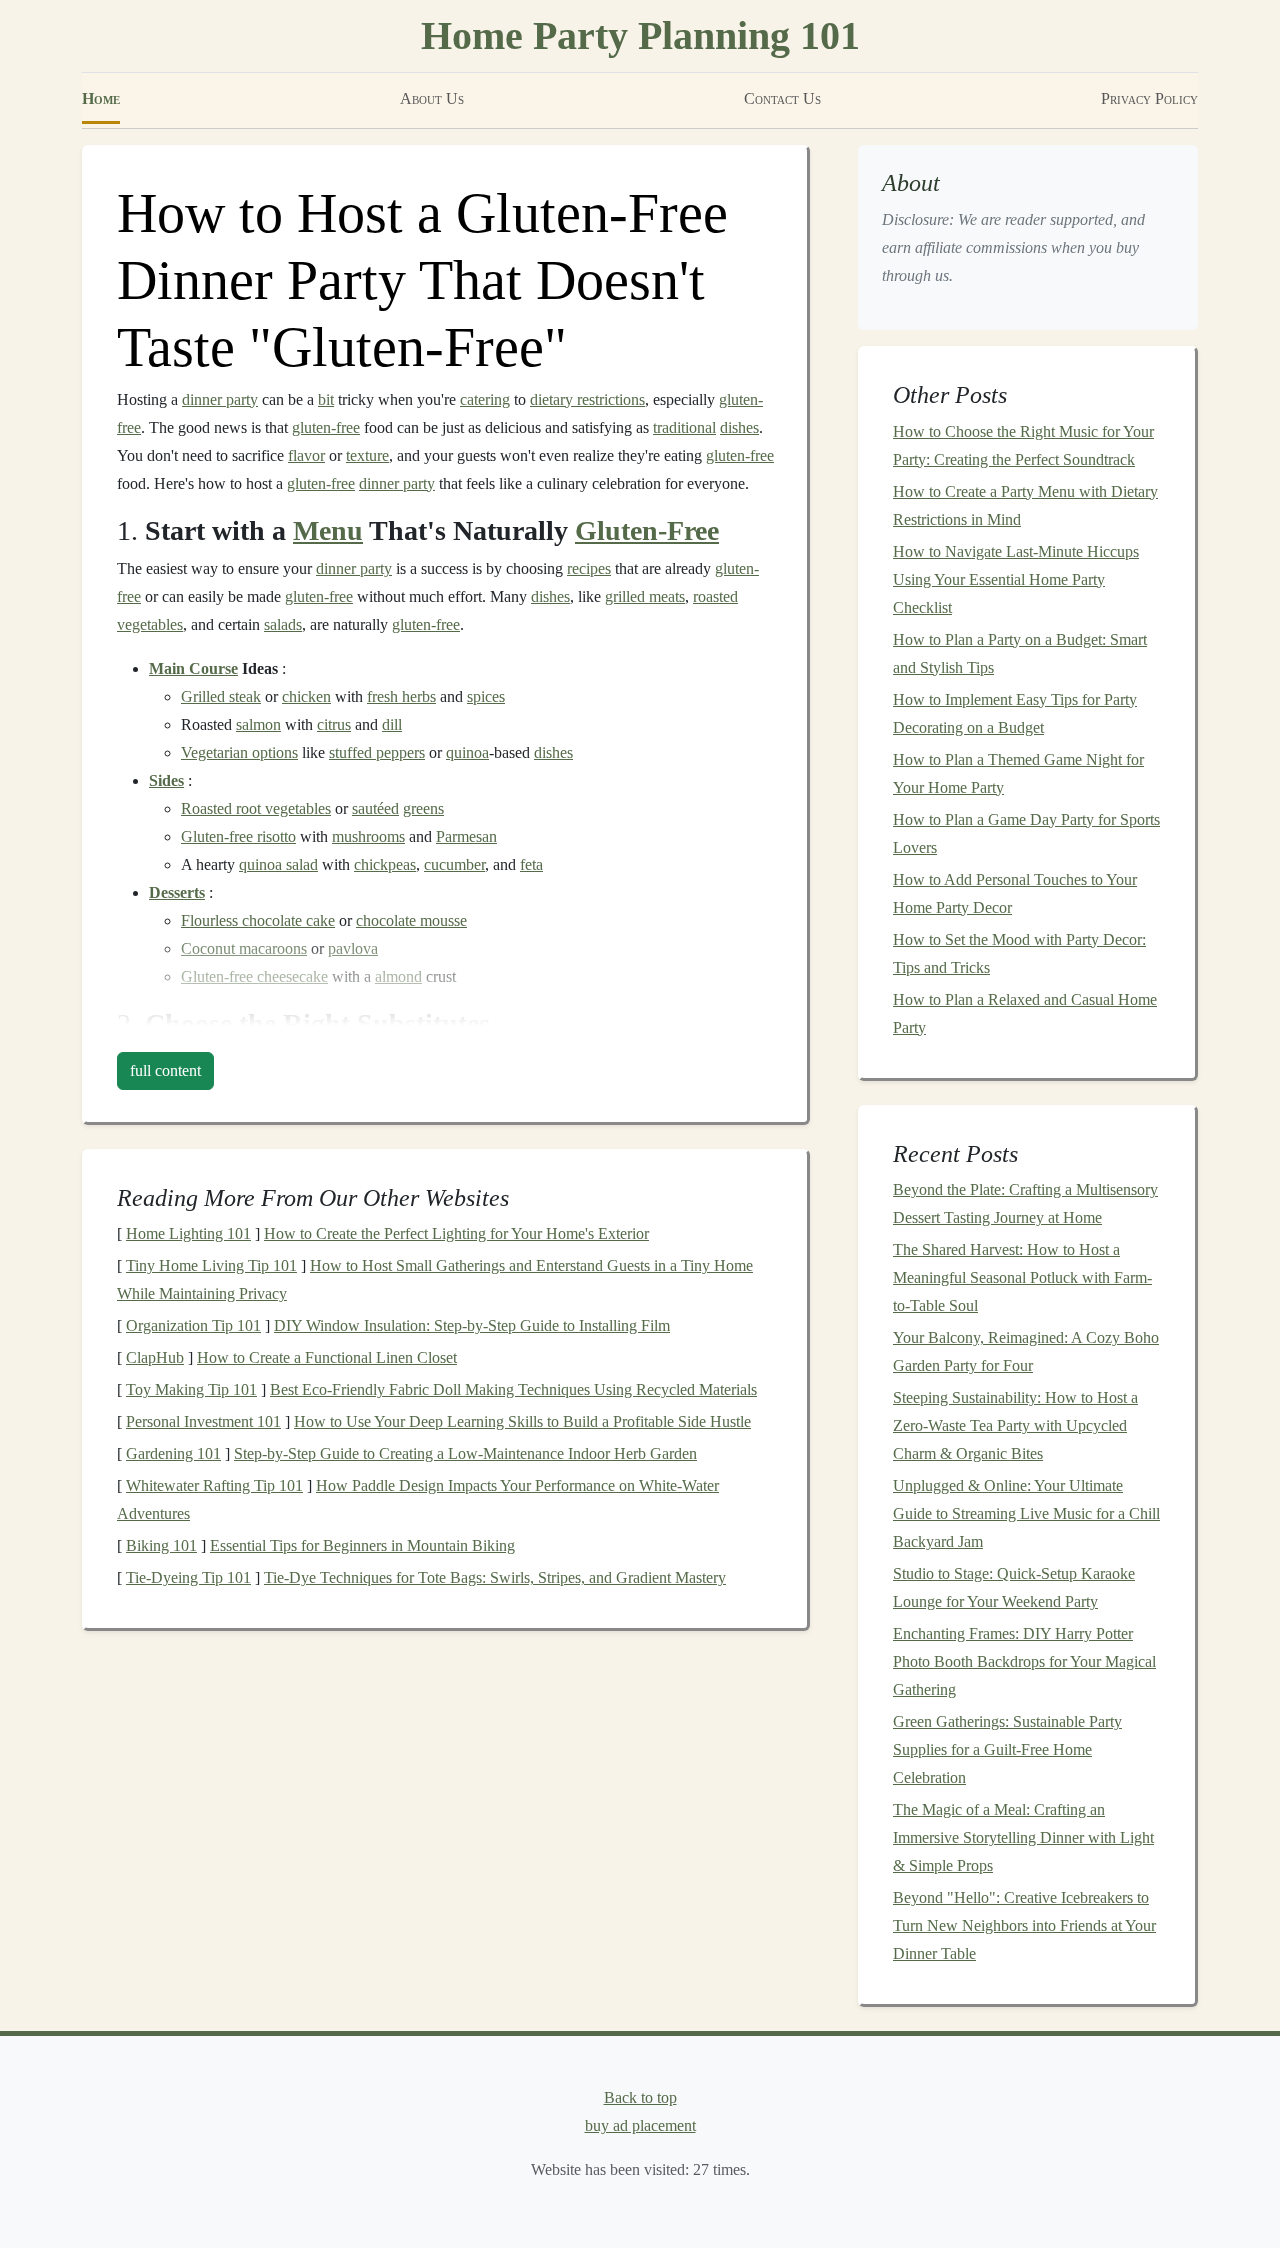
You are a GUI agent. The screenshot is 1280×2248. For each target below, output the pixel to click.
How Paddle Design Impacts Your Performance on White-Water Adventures (418, 1499)
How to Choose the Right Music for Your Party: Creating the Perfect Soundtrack (1023, 445)
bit (326, 399)
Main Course (193, 668)
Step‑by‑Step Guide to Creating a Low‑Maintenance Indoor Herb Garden (465, 1453)
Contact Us (782, 98)
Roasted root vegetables (256, 808)
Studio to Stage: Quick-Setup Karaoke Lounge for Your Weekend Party (1014, 1587)
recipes (589, 568)
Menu (328, 530)
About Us (432, 98)
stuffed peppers (377, 752)
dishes (739, 427)
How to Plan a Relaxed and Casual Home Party (1025, 1013)
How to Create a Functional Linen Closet (327, 1357)
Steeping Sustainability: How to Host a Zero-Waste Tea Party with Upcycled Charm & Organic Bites (1015, 1425)
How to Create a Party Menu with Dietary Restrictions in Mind (1025, 505)
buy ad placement (640, 2125)
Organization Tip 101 (193, 1325)
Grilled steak (221, 696)
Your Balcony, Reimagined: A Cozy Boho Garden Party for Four (1026, 1351)
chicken (306, 696)
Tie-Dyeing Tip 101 (188, 1577)
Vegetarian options (239, 752)
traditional (684, 427)
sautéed (375, 808)
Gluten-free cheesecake (254, 976)
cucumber (454, 864)
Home (101, 98)
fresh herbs (401, 696)
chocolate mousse (411, 920)
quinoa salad (278, 864)
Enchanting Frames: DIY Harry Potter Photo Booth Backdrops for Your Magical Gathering (1024, 1661)
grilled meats (645, 596)
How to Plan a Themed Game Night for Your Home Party (1018, 773)
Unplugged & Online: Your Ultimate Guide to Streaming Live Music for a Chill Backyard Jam (1026, 1513)
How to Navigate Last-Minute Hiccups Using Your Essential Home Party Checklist (1016, 579)
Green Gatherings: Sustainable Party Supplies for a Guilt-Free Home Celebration (1007, 1749)
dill (392, 724)
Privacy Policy (1149, 98)
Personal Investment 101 (203, 1421)
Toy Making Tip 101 (191, 1389)
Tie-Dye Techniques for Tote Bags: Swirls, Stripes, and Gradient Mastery (495, 1577)
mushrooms (368, 836)
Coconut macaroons (244, 948)
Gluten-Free (647, 530)
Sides (166, 780)
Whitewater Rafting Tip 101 (214, 1485)
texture (367, 455)
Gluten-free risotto (238, 836)
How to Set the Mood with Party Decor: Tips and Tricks (1019, 953)
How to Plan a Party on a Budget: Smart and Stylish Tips (1020, 653)
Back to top (640, 2097)
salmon (258, 724)
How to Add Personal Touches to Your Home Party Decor (1015, 893)
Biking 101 (161, 1545)
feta (531, 864)
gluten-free (326, 427)
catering (485, 399)
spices (486, 696)
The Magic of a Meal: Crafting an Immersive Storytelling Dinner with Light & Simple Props (1023, 1837)
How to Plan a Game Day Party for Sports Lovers (1026, 833)
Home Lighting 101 (188, 1233)
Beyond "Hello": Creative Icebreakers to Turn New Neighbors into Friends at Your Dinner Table (1024, 1925)
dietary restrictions (587, 399)
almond (398, 976)
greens (423, 808)
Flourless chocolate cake (258, 920)
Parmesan (466, 836)
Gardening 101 (173, 1453)
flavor (306, 455)
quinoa (467, 752)
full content (165, 1070)
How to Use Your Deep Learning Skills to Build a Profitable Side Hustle (522, 1421)
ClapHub (155, 1357)
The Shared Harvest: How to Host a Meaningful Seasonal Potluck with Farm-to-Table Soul (1022, 1277)
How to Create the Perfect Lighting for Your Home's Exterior (456, 1233)
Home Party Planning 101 (640, 35)
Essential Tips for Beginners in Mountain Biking (362, 1545)
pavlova (353, 948)
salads (283, 624)
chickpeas (385, 864)
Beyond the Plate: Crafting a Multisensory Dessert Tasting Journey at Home (1025, 1203)
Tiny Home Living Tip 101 (211, 1265)
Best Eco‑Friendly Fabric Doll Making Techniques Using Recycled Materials (513, 1389)
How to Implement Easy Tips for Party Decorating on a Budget (1015, 713)
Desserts (177, 892)
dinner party (220, 399)
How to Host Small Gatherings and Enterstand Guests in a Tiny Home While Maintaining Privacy (435, 1279)
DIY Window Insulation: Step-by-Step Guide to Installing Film (472, 1325)
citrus (334, 724)
